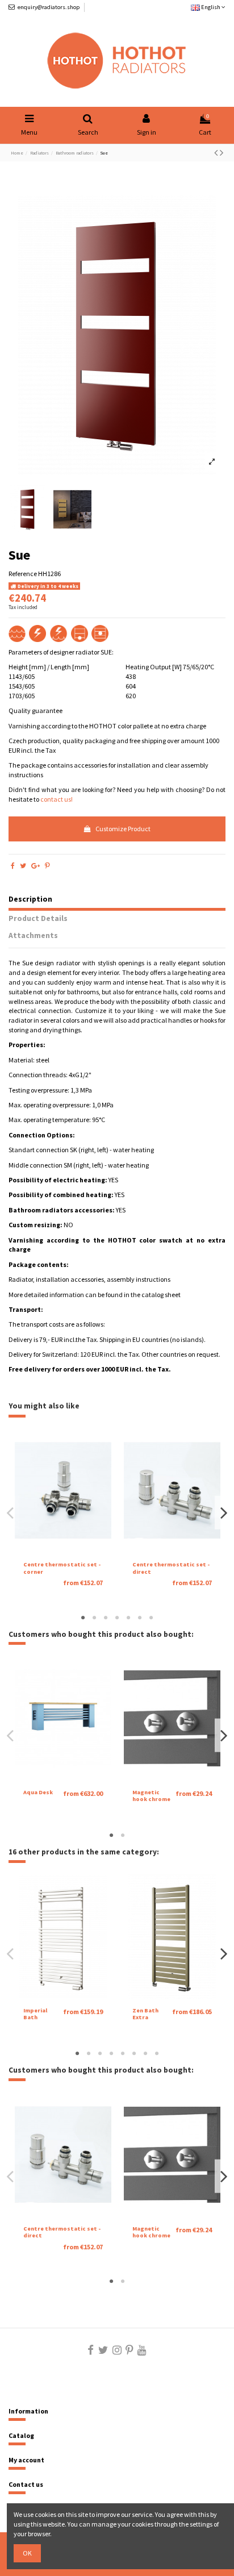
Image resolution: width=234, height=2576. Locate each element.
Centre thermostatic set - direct (171, 1568)
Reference (23, 574)
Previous (11, 1513)
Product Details (38, 919)
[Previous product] (217, 153)
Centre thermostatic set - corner (62, 1568)
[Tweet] (23, 866)
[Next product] (222, 153)
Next (223, 1513)
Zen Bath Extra (145, 2014)
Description (30, 899)
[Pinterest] (47, 866)
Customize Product (123, 829)
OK (27, 2553)
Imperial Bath (35, 2014)
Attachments (33, 936)
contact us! (57, 799)
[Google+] (35, 866)
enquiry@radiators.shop (49, 7)
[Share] (13, 866)
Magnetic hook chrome (151, 1796)
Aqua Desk (38, 1792)
